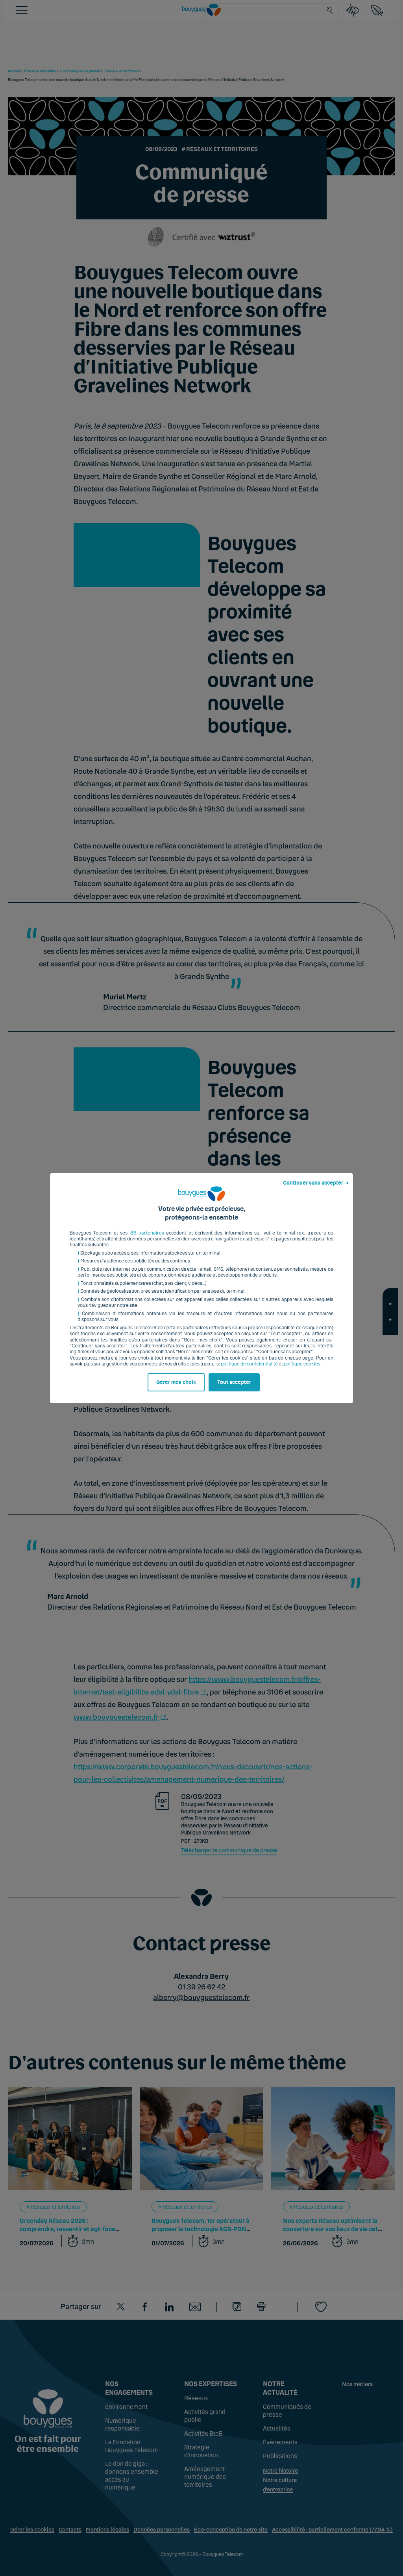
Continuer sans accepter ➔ (316, 1183)
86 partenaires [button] (147, 1233)
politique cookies (302, 1364)
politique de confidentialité (249, 1364)
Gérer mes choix (176, 1382)
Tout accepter (234, 1382)
